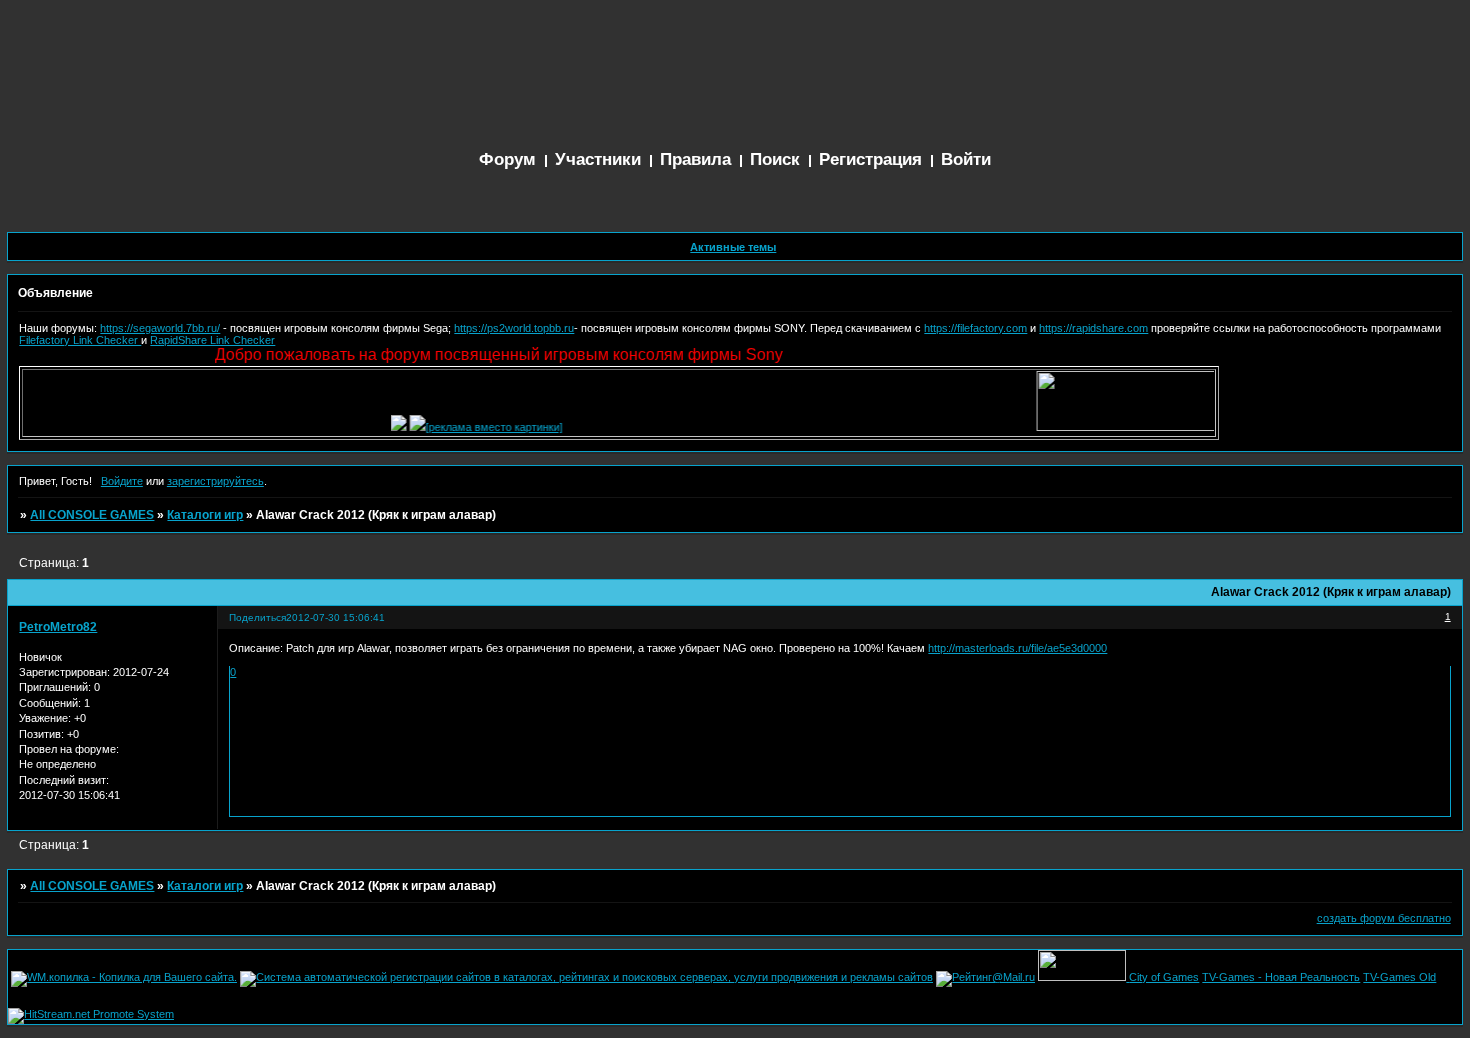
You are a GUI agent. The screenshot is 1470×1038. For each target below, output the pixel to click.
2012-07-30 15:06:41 (335, 617)
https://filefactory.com (975, 328)
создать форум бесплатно (1384, 918)
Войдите (122, 481)
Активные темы (733, 247)
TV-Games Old (1399, 977)
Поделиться (257, 617)
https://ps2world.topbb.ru (514, 328)
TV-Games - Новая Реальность (1281, 977)
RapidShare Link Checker (212, 340)
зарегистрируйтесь (215, 481)
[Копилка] (389, 427)
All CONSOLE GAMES (92, 515)
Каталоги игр (205, 515)
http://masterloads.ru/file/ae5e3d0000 (1017, 648)
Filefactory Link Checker (80, 340)
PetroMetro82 (58, 627)
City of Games (1164, 977)
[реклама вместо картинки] (484, 427)
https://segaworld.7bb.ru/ (160, 328)
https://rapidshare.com (1093, 328)
